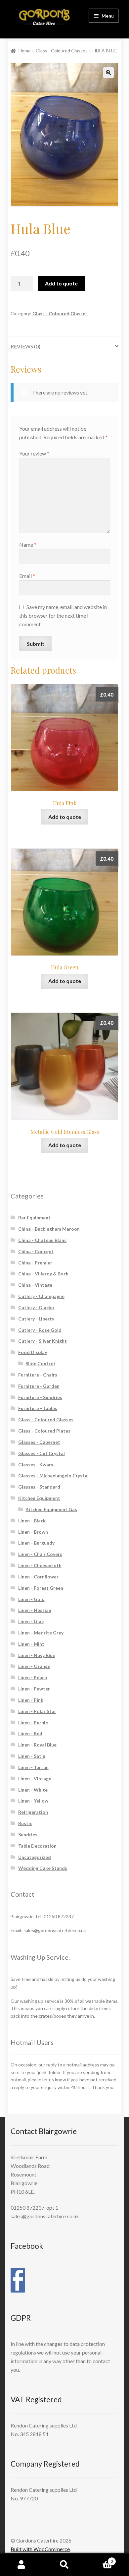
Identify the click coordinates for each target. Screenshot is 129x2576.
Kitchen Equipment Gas (51, 1509)
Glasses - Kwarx (36, 1465)
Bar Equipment (34, 1218)
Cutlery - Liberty (36, 1319)
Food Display (33, 1352)
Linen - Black (32, 1521)
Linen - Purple (33, 1722)
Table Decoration (37, 1846)
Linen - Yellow (33, 1801)
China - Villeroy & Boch (43, 1274)
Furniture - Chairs (38, 1375)
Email (27, 576)
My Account (21, 2565)
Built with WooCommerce (40, 2549)
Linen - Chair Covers (40, 1554)
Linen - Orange (34, 1666)
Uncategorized (35, 1857)
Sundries (28, 1835)
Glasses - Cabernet (39, 1442)
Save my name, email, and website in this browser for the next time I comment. (63, 615)
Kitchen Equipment (39, 1498)
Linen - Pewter (34, 1689)
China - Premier (35, 1263)
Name (28, 545)
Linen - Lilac (31, 1621)
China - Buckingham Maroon (49, 1229)
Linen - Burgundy (36, 1543)
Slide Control (40, 1363)
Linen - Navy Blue (37, 1655)
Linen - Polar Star (37, 1711)
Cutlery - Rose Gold (40, 1330)
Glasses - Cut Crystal (42, 1453)
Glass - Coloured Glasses (62, 51)
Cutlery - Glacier (36, 1307)
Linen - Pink (31, 1700)
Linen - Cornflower (38, 1577)
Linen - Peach (33, 1677)
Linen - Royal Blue (37, 1745)
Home (25, 51)
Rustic (25, 1823)
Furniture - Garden (39, 1386)
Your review (34, 453)
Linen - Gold (31, 1599)
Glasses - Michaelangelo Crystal (53, 1475)
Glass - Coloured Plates (44, 1431)
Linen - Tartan (33, 1767)
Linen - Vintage (35, 1779)
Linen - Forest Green (41, 1588)
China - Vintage (35, 1285)
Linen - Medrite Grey (41, 1633)
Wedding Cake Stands (43, 1868)
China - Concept (36, 1251)
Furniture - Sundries (40, 1397)
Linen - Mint (31, 1644)
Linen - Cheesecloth (40, 1565)
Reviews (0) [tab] (25, 346)
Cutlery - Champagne (41, 1296)
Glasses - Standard (39, 1487)
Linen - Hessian (35, 1610)
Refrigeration (33, 1812)
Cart (99, 2559)
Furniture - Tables (38, 1408)
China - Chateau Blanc (42, 1240)
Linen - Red (30, 1733)
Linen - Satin (32, 1756)
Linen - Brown (33, 1532)
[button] (108, 73)
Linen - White (33, 1790)
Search (64, 2565)
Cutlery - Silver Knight (43, 1341)
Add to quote (61, 283)
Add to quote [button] (65, 817)
